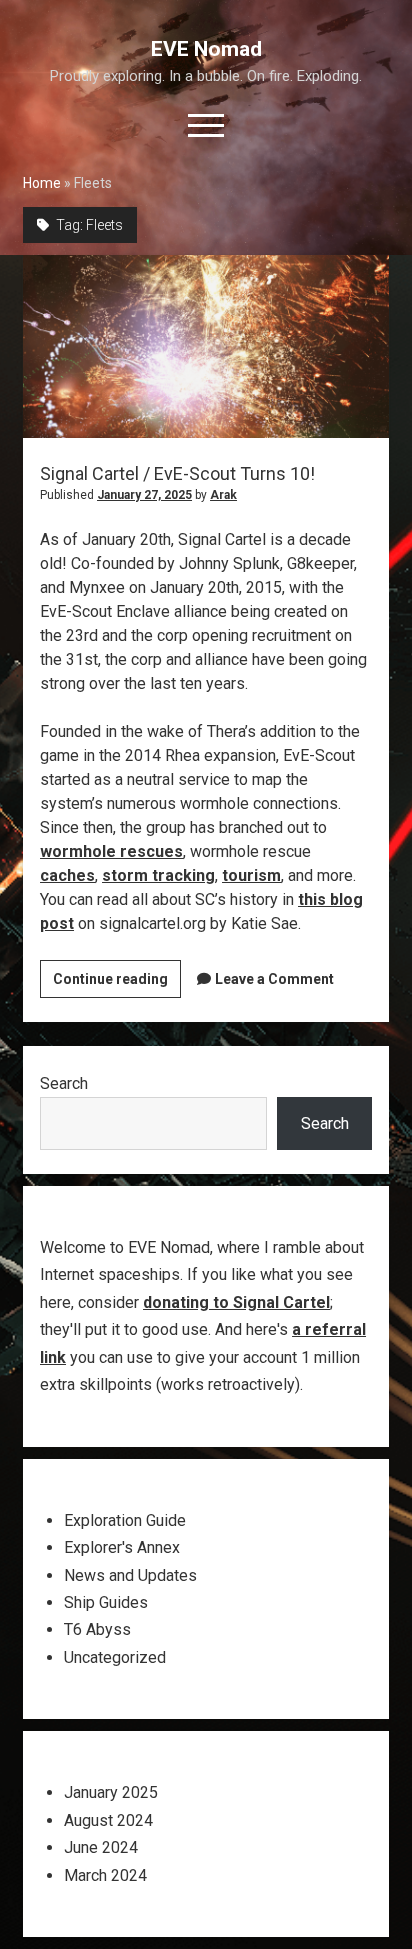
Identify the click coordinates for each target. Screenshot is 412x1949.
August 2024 (108, 1820)
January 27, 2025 (144, 495)
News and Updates (130, 1575)
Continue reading (117, 984)
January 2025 (111, 1792)
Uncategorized (115, 1657)
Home (42, 183)
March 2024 (105, 1875)
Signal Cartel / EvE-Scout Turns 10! (206, 346)
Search (64, 1083)
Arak (223, 495)
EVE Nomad (206, 49)
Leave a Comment (274, 979)
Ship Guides (106, 1602)
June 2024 (101, 1847)
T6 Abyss (97, 1629)
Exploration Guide (125, 1520)
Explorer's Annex (122, 1547)
